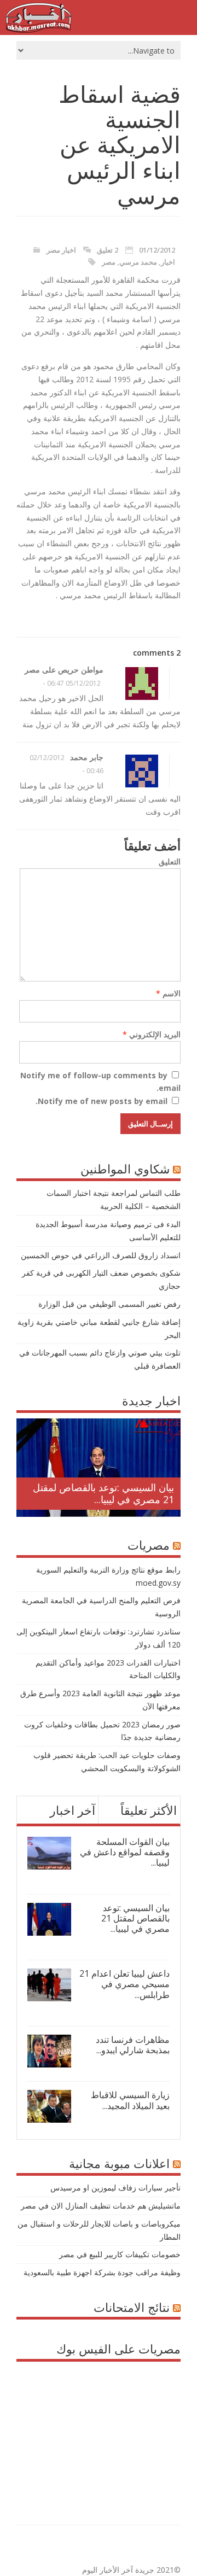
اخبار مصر (61, 250)
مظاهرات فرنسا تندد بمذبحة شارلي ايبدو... (133, 2045)
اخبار (168, 262)
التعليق (170, 861)
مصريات (149, 1545)
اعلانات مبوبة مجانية (119, 2163)
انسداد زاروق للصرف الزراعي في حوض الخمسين (101, 1255)
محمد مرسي (138, 262)
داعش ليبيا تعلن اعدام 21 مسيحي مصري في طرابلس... (124, 1984)
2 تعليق (108, 250)
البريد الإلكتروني (152, 1034)
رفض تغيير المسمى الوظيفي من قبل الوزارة (109, 1304)
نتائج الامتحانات (132, 2307)
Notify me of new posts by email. (102, 1101)
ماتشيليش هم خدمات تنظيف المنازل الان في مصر (101, 2206)
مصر (109, 262)
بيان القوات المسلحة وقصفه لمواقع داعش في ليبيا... (125, 1852)
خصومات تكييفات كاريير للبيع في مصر (120, 2254)
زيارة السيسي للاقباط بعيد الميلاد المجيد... (130, 2100)
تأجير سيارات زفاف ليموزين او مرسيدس (115, 2187)
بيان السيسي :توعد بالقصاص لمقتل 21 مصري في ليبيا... (103, 1493)
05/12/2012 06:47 (74, 683)
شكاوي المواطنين (125, 1169)
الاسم (168, 993)
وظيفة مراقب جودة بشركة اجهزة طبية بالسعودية (102, 2272)
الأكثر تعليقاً (149, 1810)
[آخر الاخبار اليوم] (38, 30)
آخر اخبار (73, 1810)
